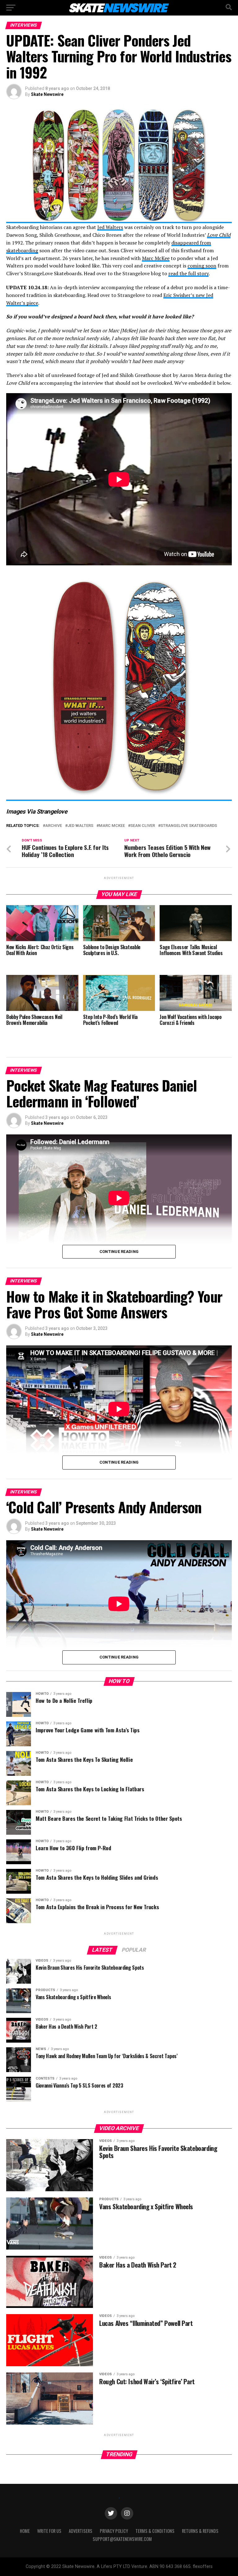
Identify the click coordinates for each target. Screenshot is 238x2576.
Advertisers (81, 2531)
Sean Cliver (143, 826)
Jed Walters (110, 227)
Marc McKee (156, 258)
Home (25, 2531)
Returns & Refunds (200, 2531)
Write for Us (49, 2531)
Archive (54, 826)
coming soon (202, 266)
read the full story (188, 273)
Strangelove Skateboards (189, 826)
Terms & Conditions (155, 2531)
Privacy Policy (114, 2531)
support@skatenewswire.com (122, 2539)
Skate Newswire (47, 94)
